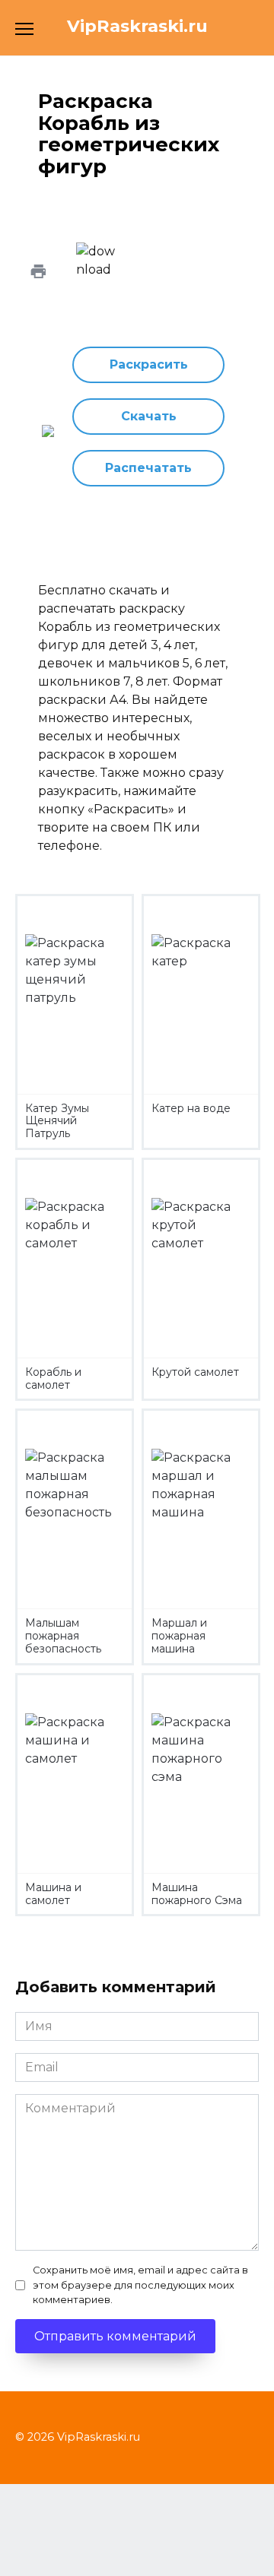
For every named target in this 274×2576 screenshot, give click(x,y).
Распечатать (148, 468)
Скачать (149, 416)
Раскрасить (149, 364)
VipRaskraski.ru (137, 26)
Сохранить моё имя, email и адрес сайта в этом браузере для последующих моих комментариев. (140, 2284)
